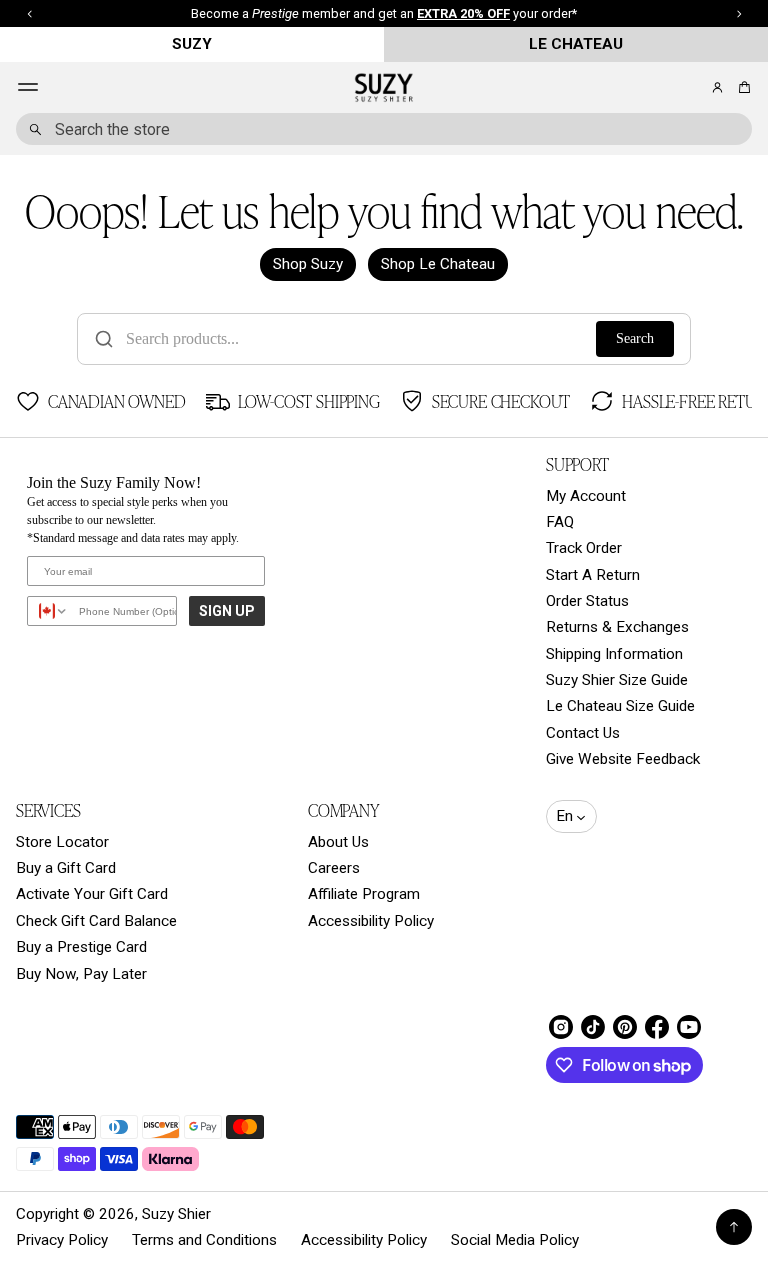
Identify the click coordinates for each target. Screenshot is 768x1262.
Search (635, 338)
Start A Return (593, 575)
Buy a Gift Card (66, 868)
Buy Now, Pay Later (81, 974)
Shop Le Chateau (438, 264)
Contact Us (583, 733)
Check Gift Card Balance (96, 921)
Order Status (587, 601)
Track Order (584, 548)
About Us (338, 842)
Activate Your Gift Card (92, 894)
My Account (586, 496)
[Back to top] (734, 1227)
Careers (334, 868)
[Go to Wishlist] (690, 88)
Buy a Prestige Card (81, 947)
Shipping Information (614, 654)
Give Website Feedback (623, 759)
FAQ (560, 522)
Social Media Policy (515, 1240)
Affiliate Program (364, 894)
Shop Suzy (308, 264)
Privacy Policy (62, 1240)
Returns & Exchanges (617, 627)
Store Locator (62, 842)
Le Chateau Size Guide (620, 706)
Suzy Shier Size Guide (617, 680)
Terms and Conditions (204, 1240)
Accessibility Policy (371, 921)
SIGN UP (227, 611)
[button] (741, 87)
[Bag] (741, 87)
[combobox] (384, 129)
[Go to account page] (717, 87)
